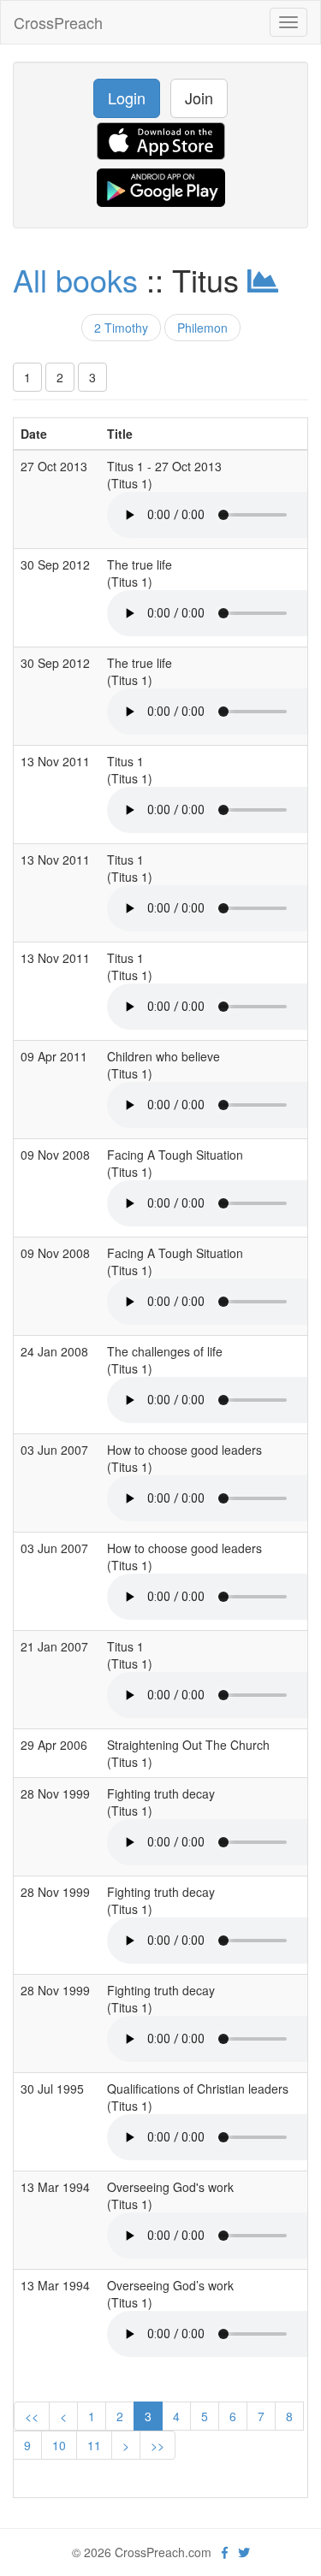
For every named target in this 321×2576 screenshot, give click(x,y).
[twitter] (244, 2552)
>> (158, 2445)
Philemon (202, 328)
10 (59, 2445)
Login (127, 97)
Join (199, 97)
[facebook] (225, 2552)
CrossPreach (58, 22)
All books (75, 279)
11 (94, 2445)
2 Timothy (121, 328)
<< (32, 2416)
